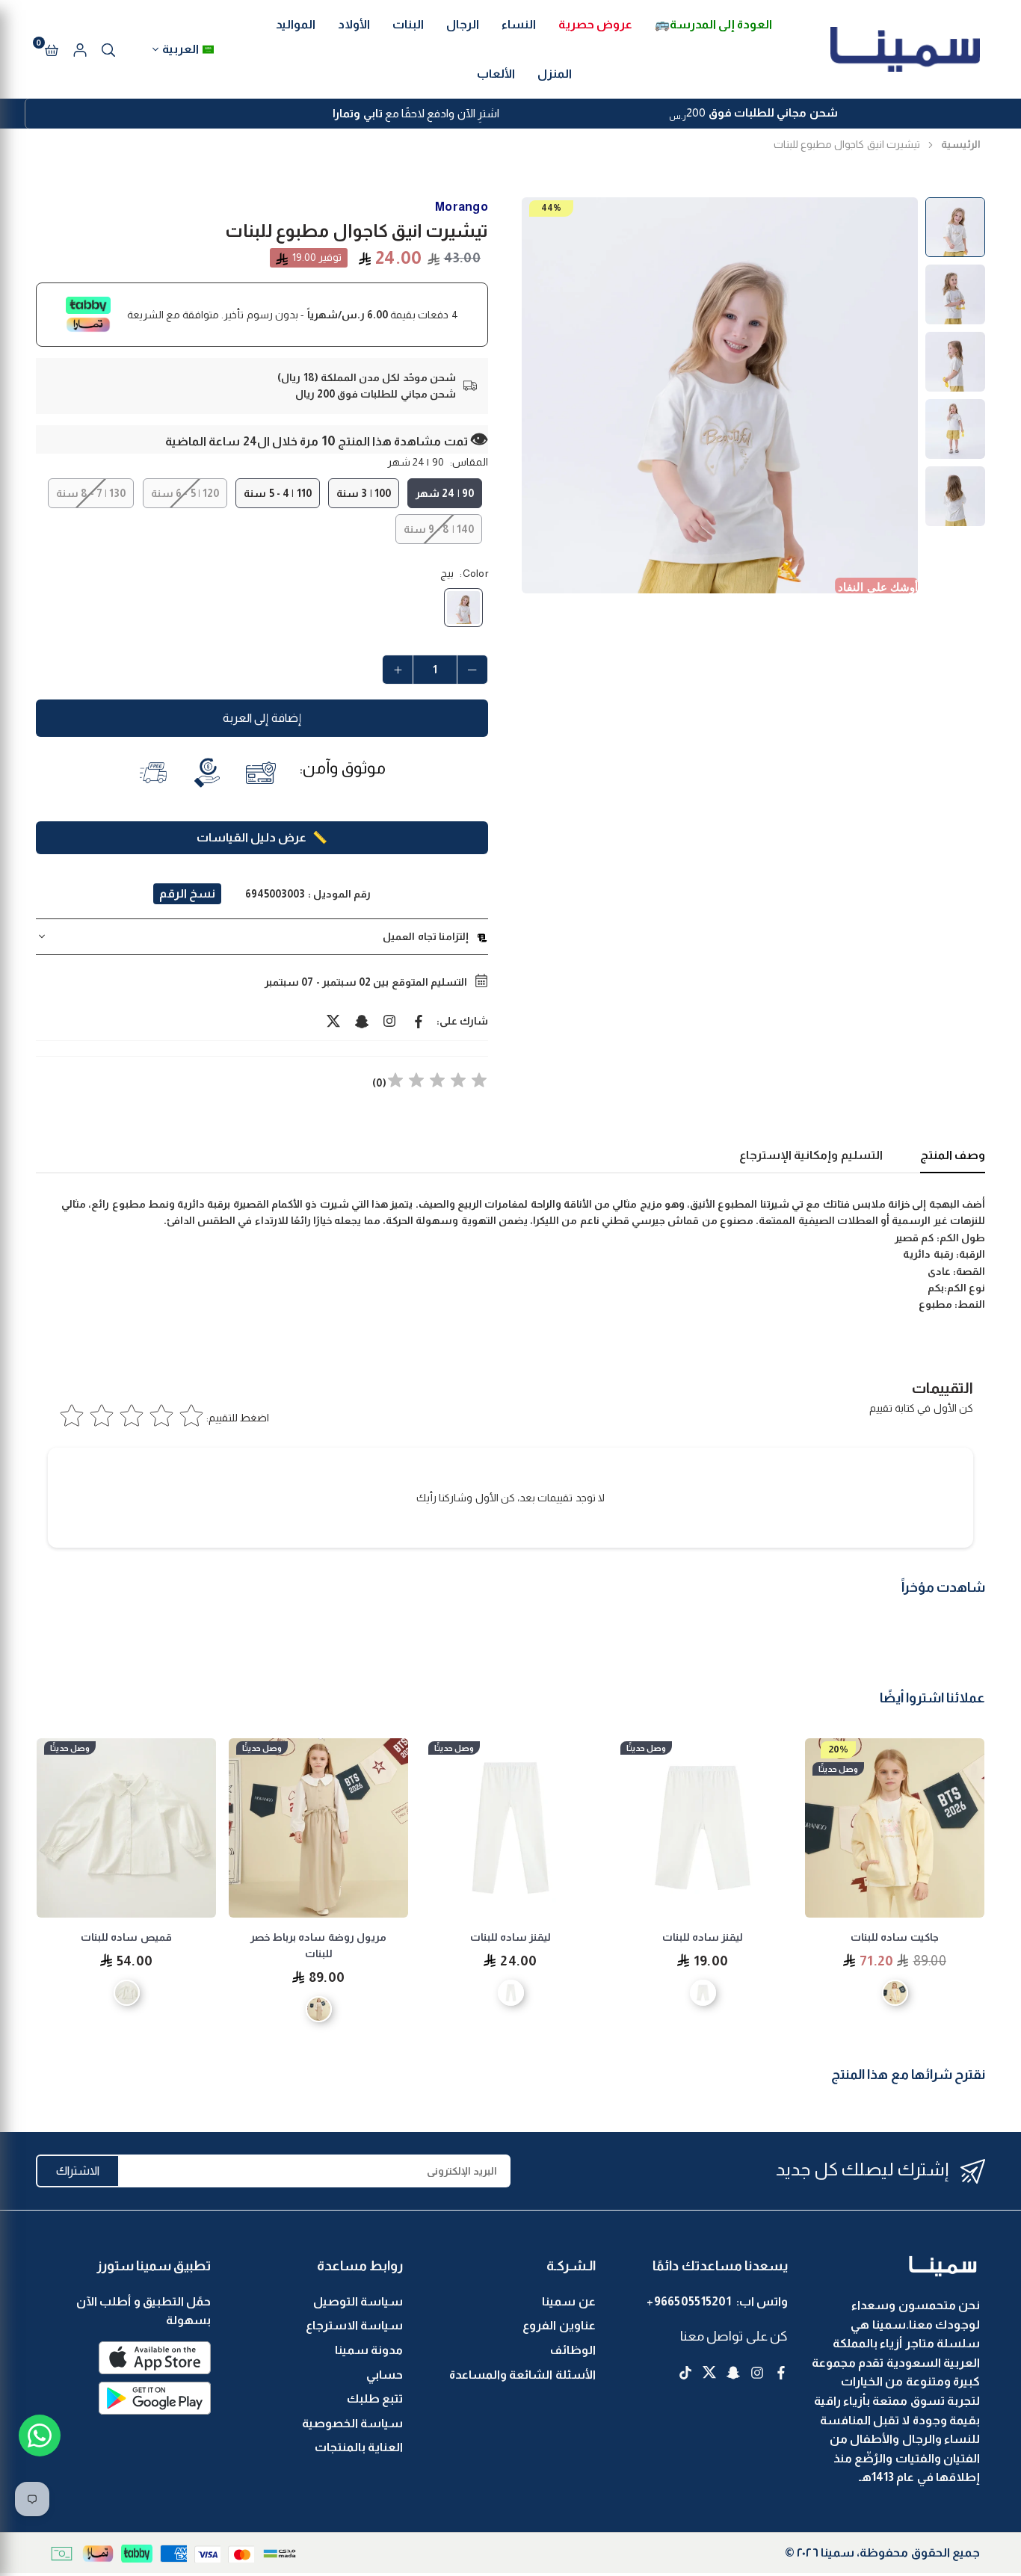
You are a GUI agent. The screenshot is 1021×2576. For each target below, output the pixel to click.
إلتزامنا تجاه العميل (426, 936)
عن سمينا (568, 2301)
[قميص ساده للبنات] (126, 1828)
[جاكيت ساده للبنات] (895, 1828)
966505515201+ (689, 2301)
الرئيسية (961, 144)
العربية (181, 49)
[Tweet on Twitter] (333, 1021)
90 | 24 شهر (445, 493)
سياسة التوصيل (358, 2301)
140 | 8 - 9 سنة (439, 529)
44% (551, 208)
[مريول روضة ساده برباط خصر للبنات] (318, 1828)
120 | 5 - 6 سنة (185, 493)
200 (753, 114)
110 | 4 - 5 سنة (277, 493)
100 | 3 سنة (364, 493)
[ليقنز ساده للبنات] (703, 1828)
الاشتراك (78, 2171)
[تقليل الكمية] (472, 670)
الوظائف (573, 2350)
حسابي (385, 2375)
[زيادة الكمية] (398, 670)
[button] (52, 49)
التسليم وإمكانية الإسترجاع (811, 1155)
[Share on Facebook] (419, 1021)
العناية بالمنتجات (359, 2447)
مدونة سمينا (369, 2350)
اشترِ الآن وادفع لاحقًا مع (416, 113)
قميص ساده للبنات (126, 1937)
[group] (720, 395)
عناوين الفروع (559, 2325)
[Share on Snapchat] (362, 1021)
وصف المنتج (953, 1155)
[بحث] (108, 49)
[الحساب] (80, 49)
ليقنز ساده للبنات (703, 1937)
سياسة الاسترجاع (354, 2325)
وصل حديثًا (838, 1769)
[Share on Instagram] (390, 1021)
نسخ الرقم (187, 893)
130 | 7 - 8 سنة (91, 493)
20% (838, 1749)
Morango (462, 207)
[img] (437, 1082)
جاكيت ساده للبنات (895, 1937)
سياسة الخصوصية (352, 2423)
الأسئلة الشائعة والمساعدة (522, 2375)
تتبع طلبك (375, 2399)
